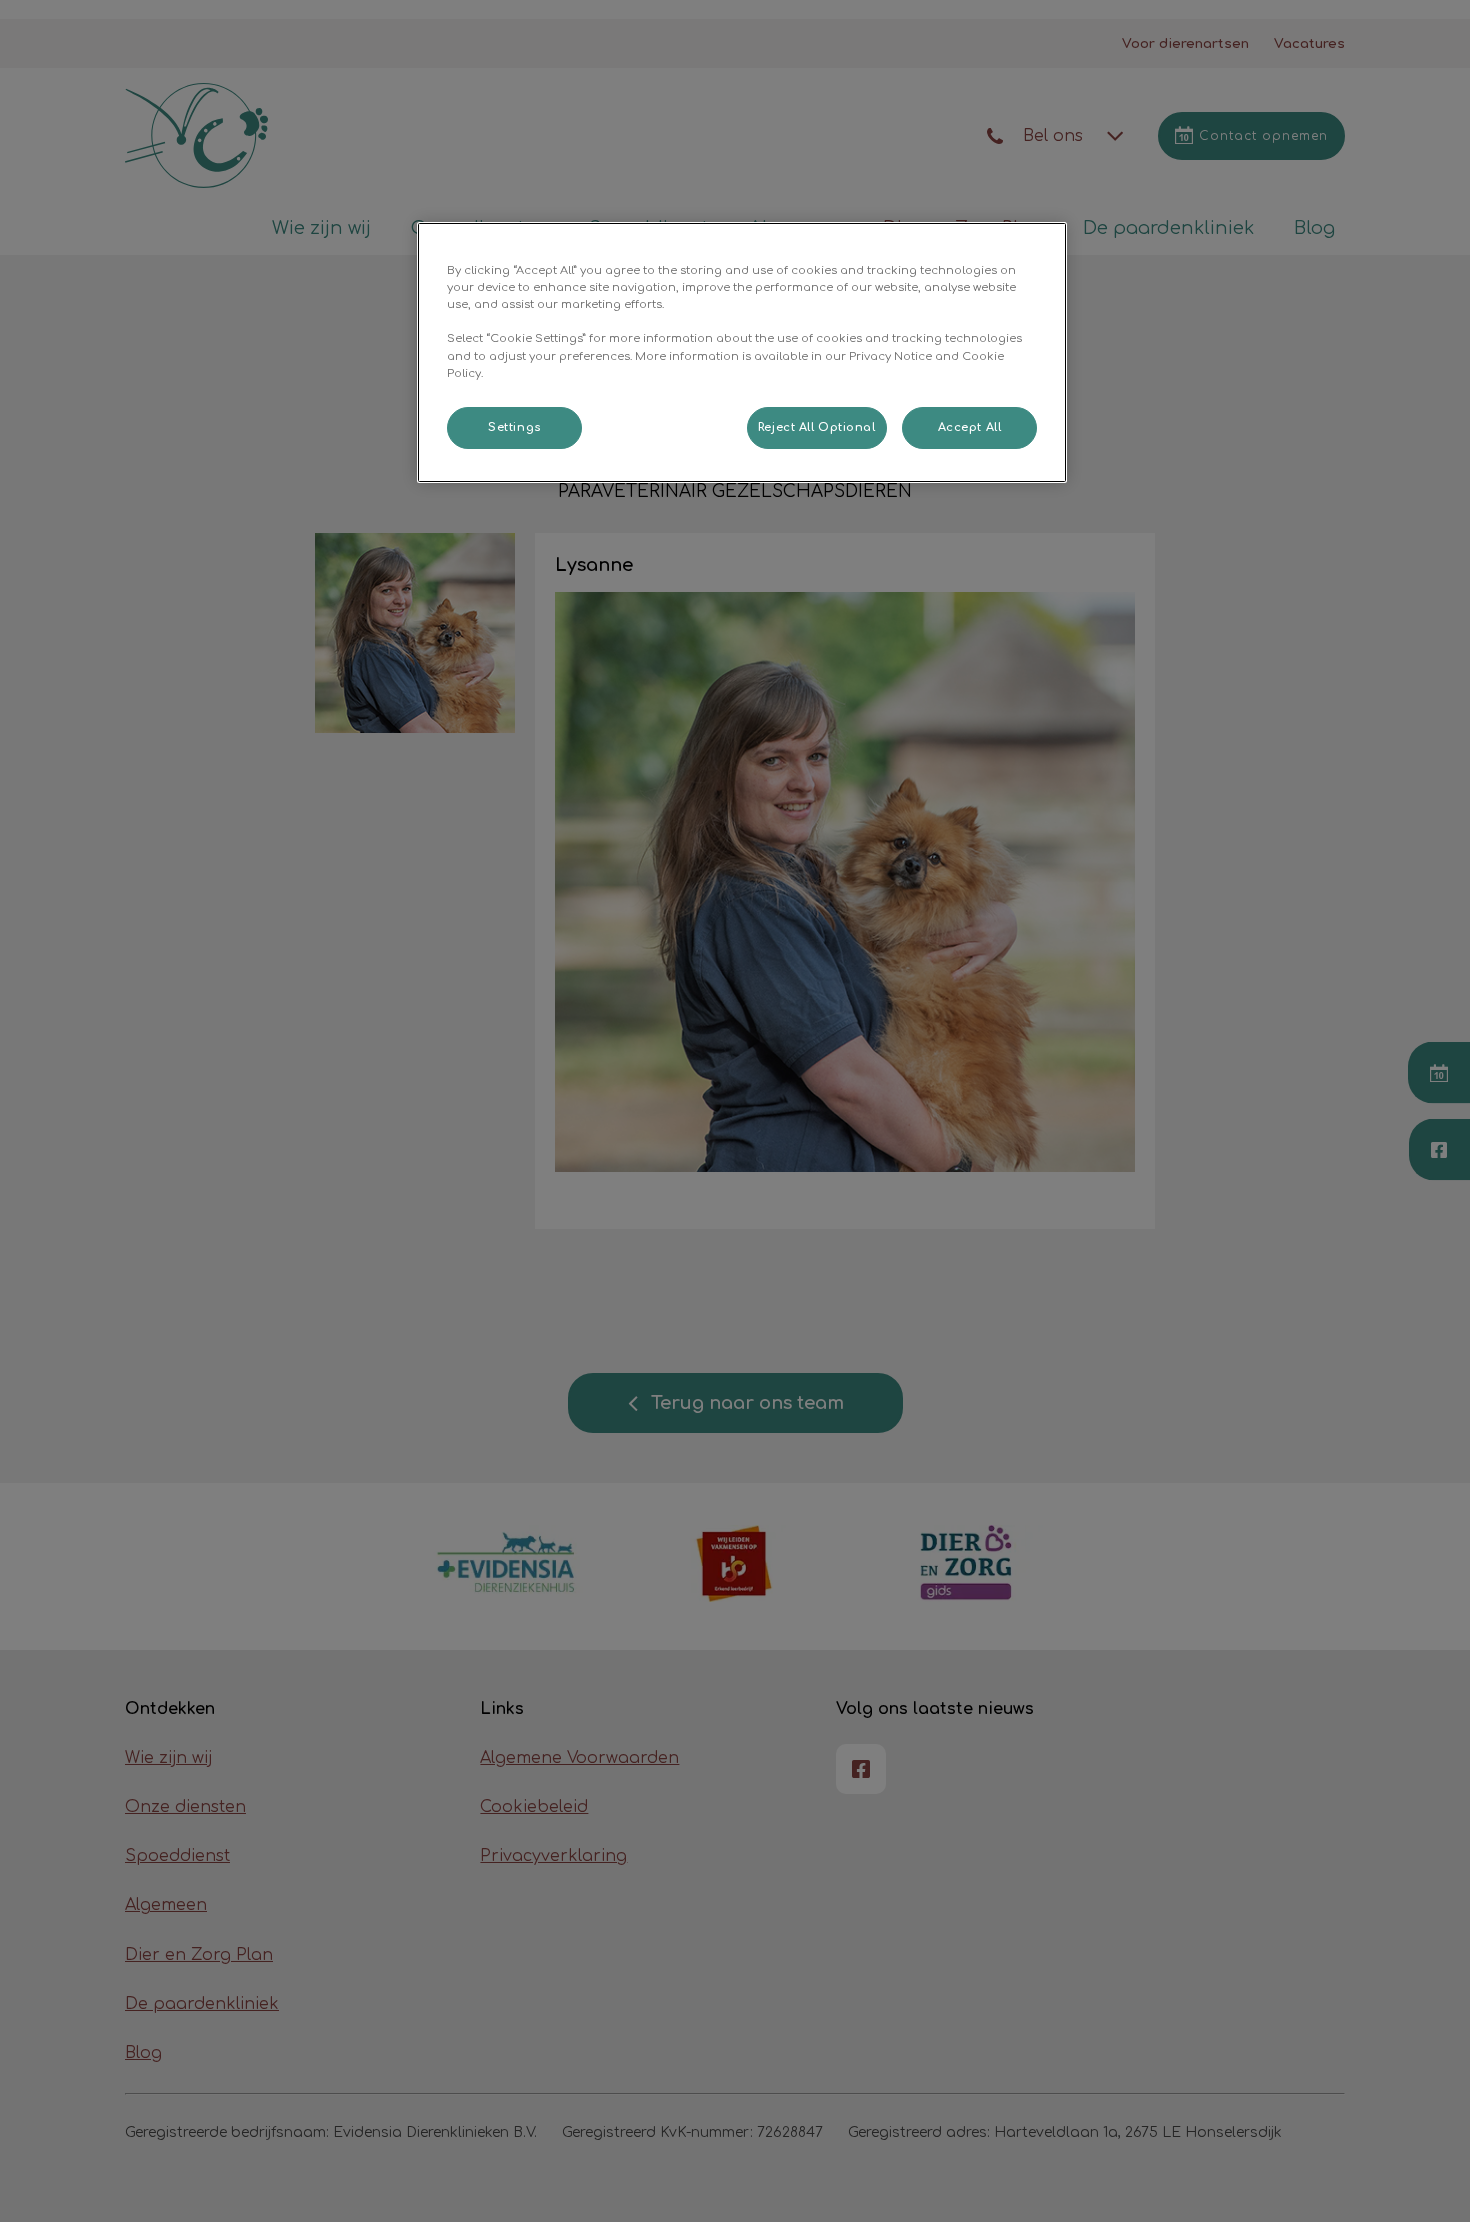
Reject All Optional (817, 427)
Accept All (970, 427)
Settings (514, 427)
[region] (742, 352)
